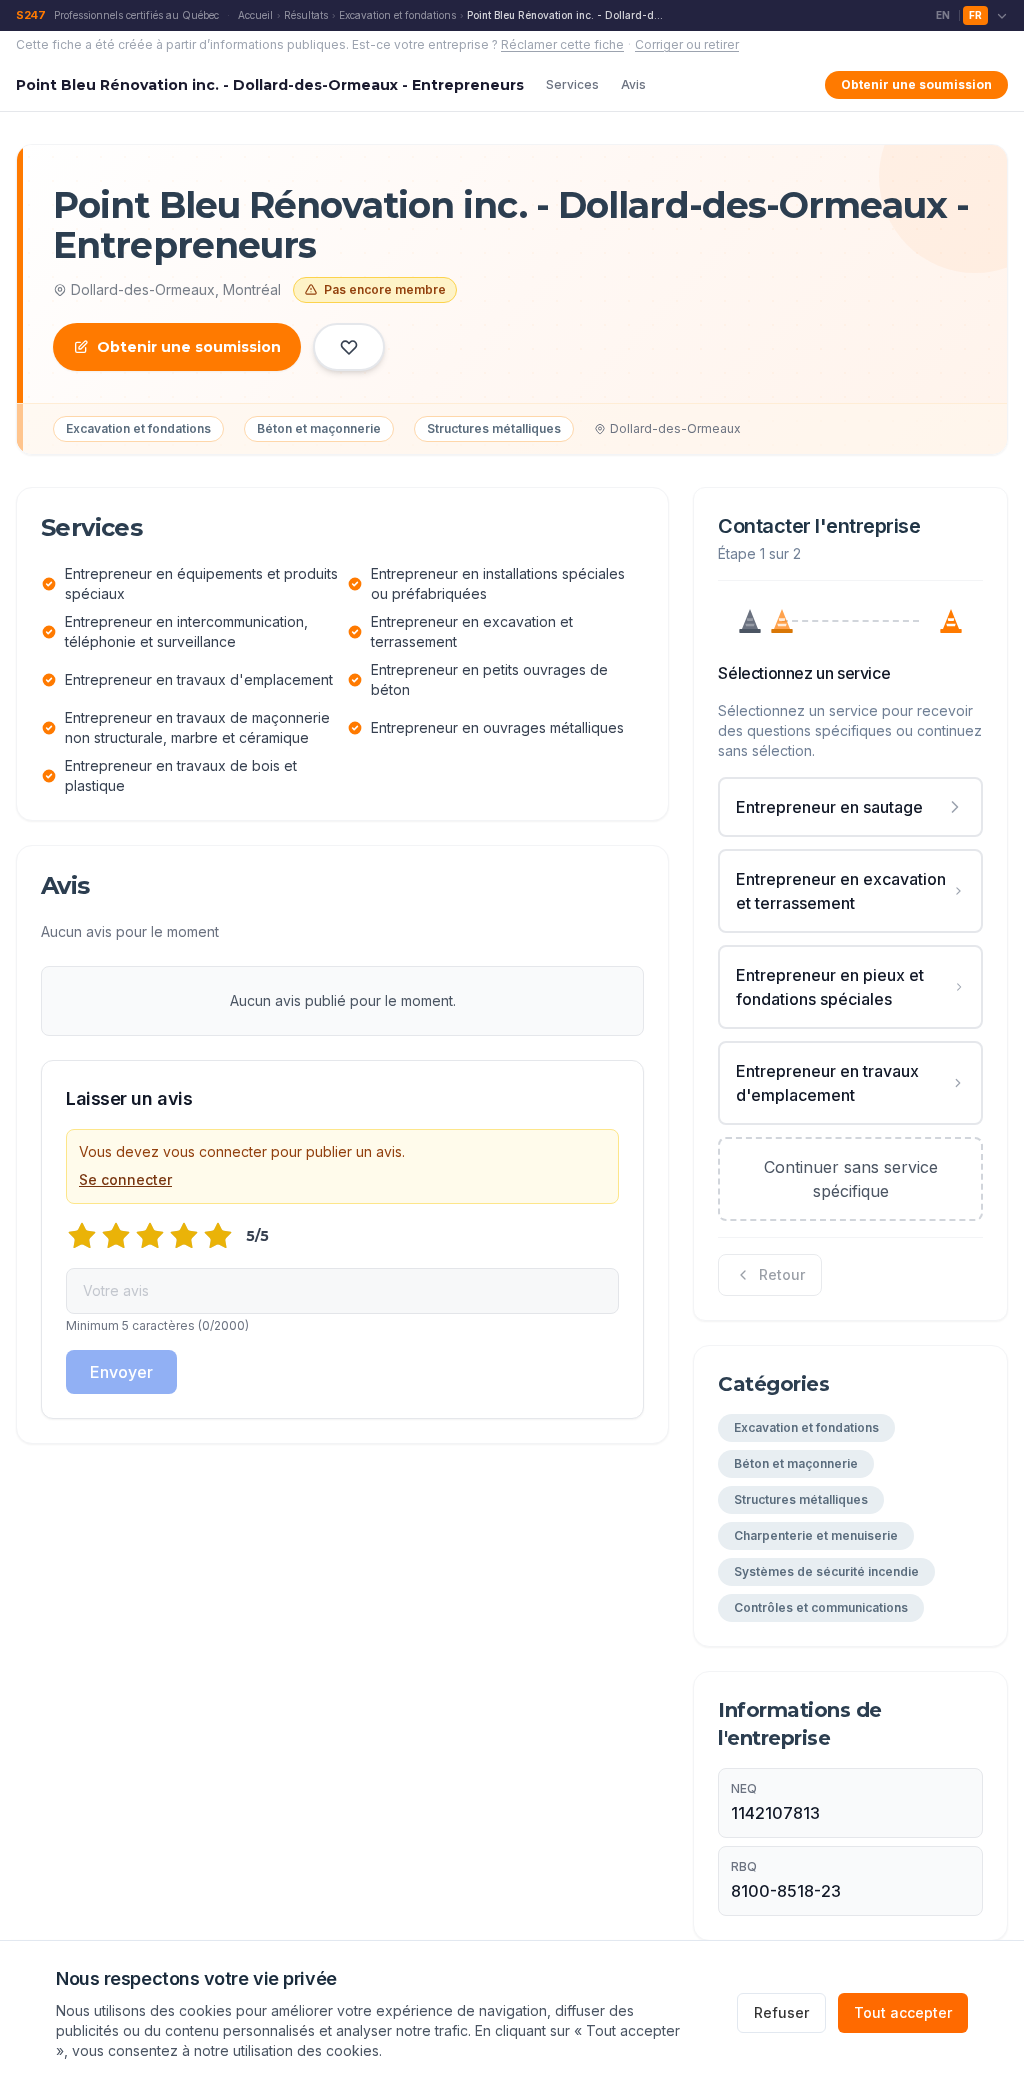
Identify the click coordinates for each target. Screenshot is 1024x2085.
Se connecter (125, 1179)
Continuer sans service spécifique (851, 1179)
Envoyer (121, 1372)
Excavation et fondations (397, 15)
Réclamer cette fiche (562, 44)
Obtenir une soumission (916, 84)
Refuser (781, 2012)
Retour (782, 1274)
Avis (633, 84)
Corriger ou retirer (687, 44)
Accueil (255, 15)
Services (572, 84)
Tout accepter (903, 2012)
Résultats (306, 15)
